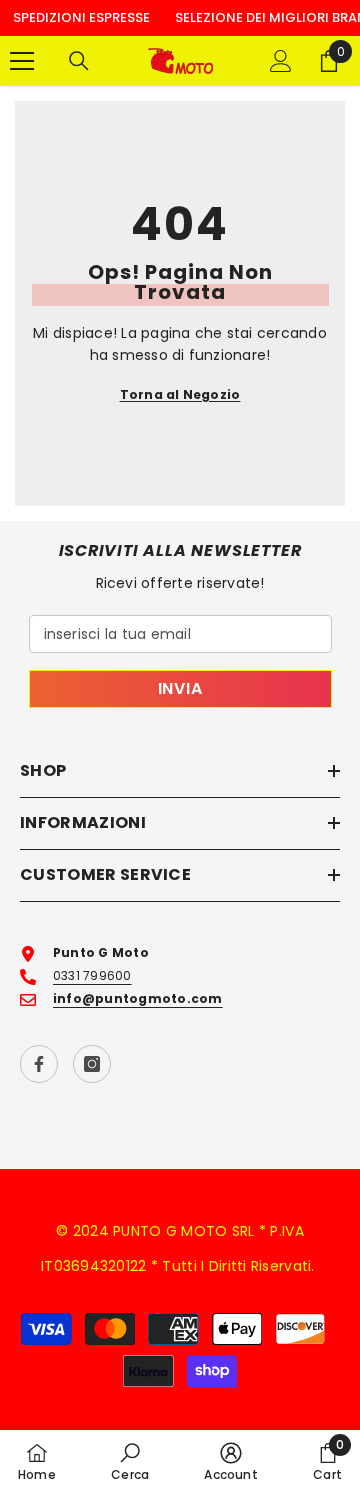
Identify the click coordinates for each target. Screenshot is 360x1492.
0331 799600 (92, 975)
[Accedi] (281, 61)
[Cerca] (79, 61)
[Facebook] (39, 1064)
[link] (130, 1461)
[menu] (22, 61)
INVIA (180, 688)
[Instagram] (92, 1064)
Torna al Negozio (180, 394)
